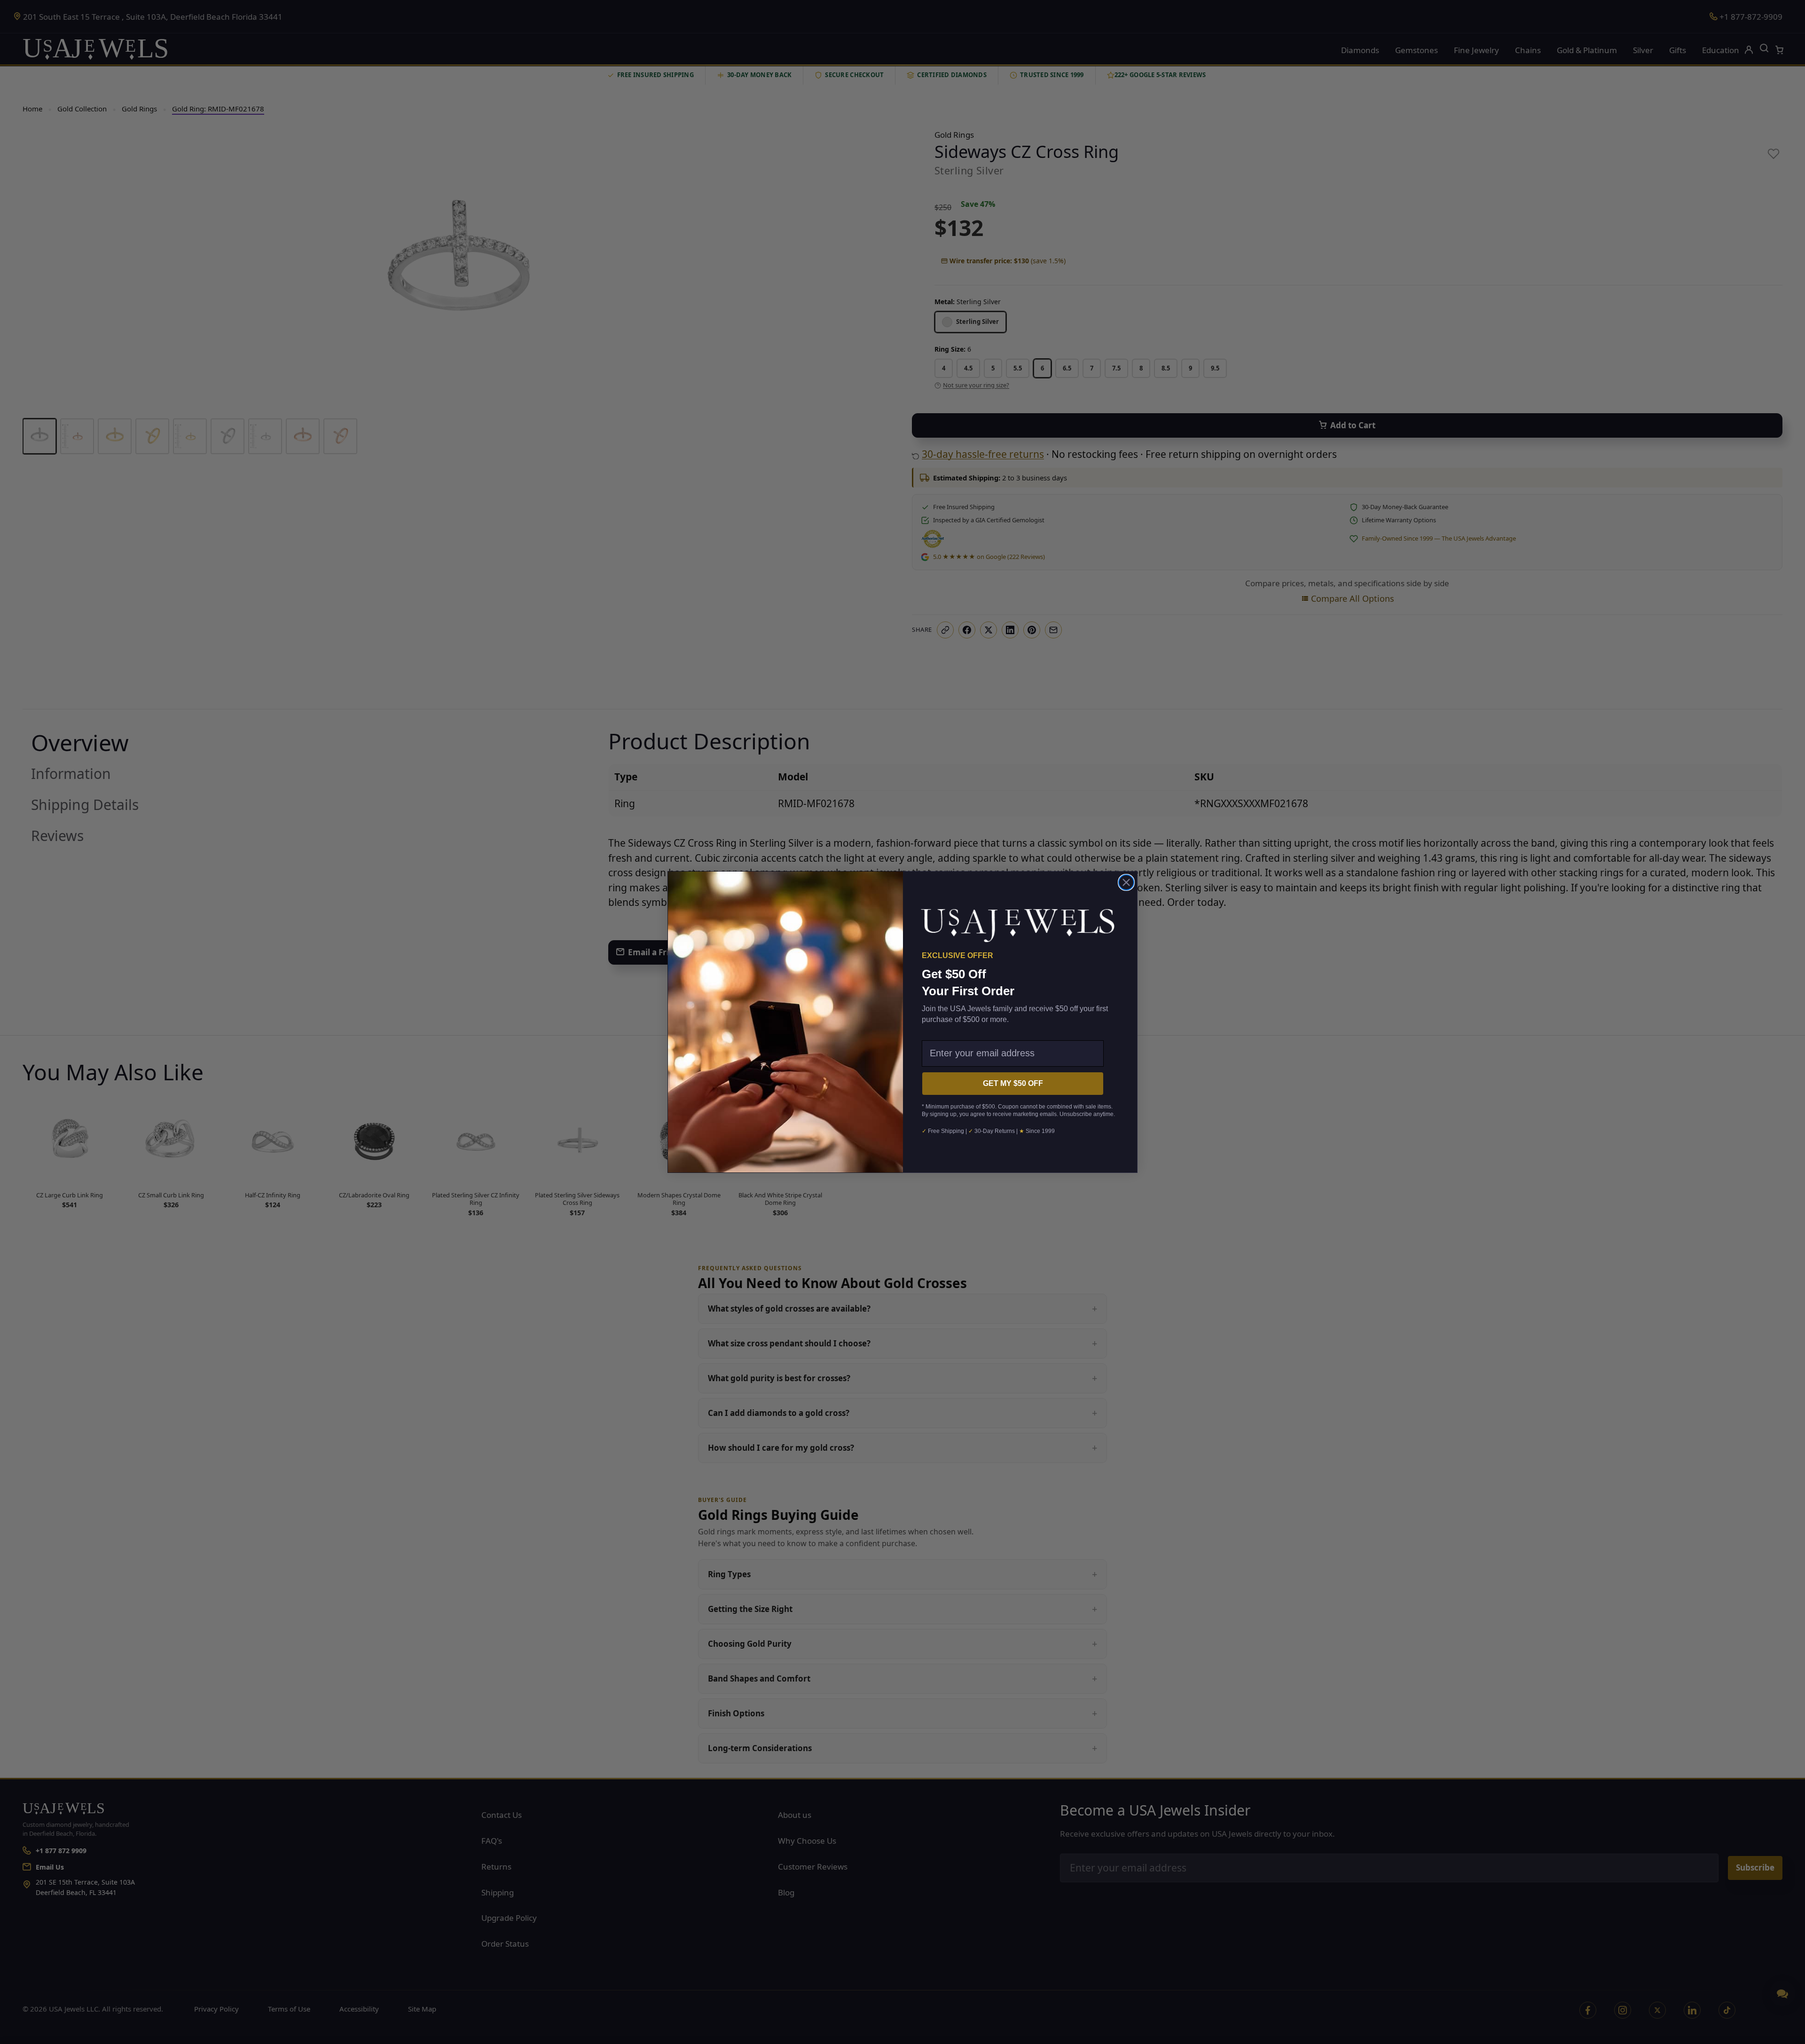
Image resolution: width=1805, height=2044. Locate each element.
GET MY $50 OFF (1013, 1083)
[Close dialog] (1126, 882)
